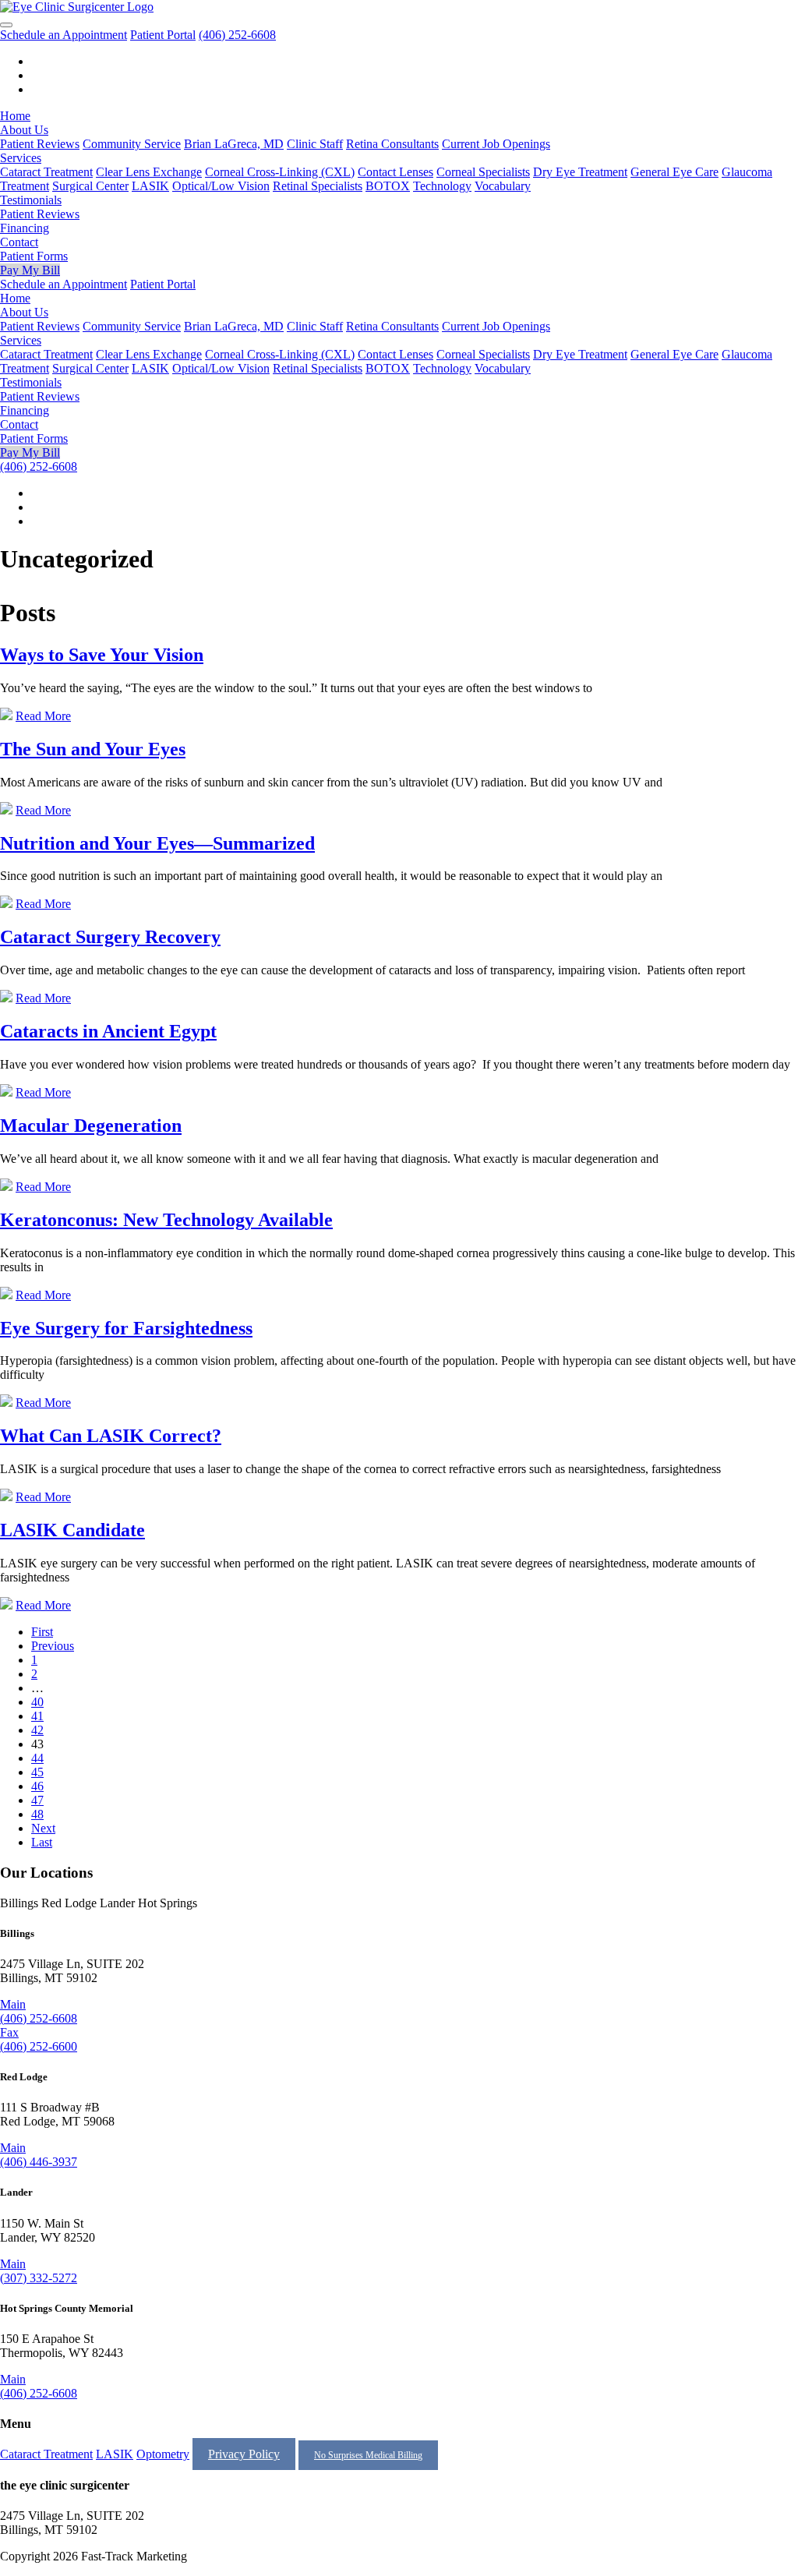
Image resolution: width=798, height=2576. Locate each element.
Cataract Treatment (46, 172)
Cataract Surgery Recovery (110, 937)
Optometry (163, 2454)
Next (43, 1828)
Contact (19, 242)
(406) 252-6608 (237, 35)
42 (37, 1730)
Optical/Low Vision (221, 186)
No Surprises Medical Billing (368, 2455)
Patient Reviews (40, 144)
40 (37, 1702)
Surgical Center (90, 186)
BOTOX (388, 186)
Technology (442, 186)
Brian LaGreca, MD (234, 144)
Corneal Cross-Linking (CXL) (280, 172)
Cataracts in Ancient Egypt (108, 1031)
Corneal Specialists (483, 172)
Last (42, 1842)
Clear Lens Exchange (149, 172)
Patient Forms (34, 256)
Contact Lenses (395, 172)
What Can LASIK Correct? (111, 1436)
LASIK (150, 186)
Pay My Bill (30, 270)
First (42, 1632)
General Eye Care (674, 172)
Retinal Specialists (318, 186)
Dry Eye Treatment (580, 172)
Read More (43, 716)
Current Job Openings (496, 144)
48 (37, 1814)
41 (37, 1716)
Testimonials (31, 200)
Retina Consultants (392, 144)
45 (37, 1772)
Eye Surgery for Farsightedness (126, 1328)
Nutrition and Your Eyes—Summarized (157, 843)
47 (37, 1800)
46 (37, 1786)
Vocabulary (503, 186)
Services (21, 158)
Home (15, 116)
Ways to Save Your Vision (102, 655)
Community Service (132, 144)
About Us (24, 130)
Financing (25, 228)
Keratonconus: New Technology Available (166, 1220)
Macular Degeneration (91, 1125)
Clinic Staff (315, 144)
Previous (53, 1646)
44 (37, 1758)
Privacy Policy (244, 2454)
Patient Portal (163, 35)
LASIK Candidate (72, 1530)
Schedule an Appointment (64, 35)
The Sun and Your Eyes (93, 749)
